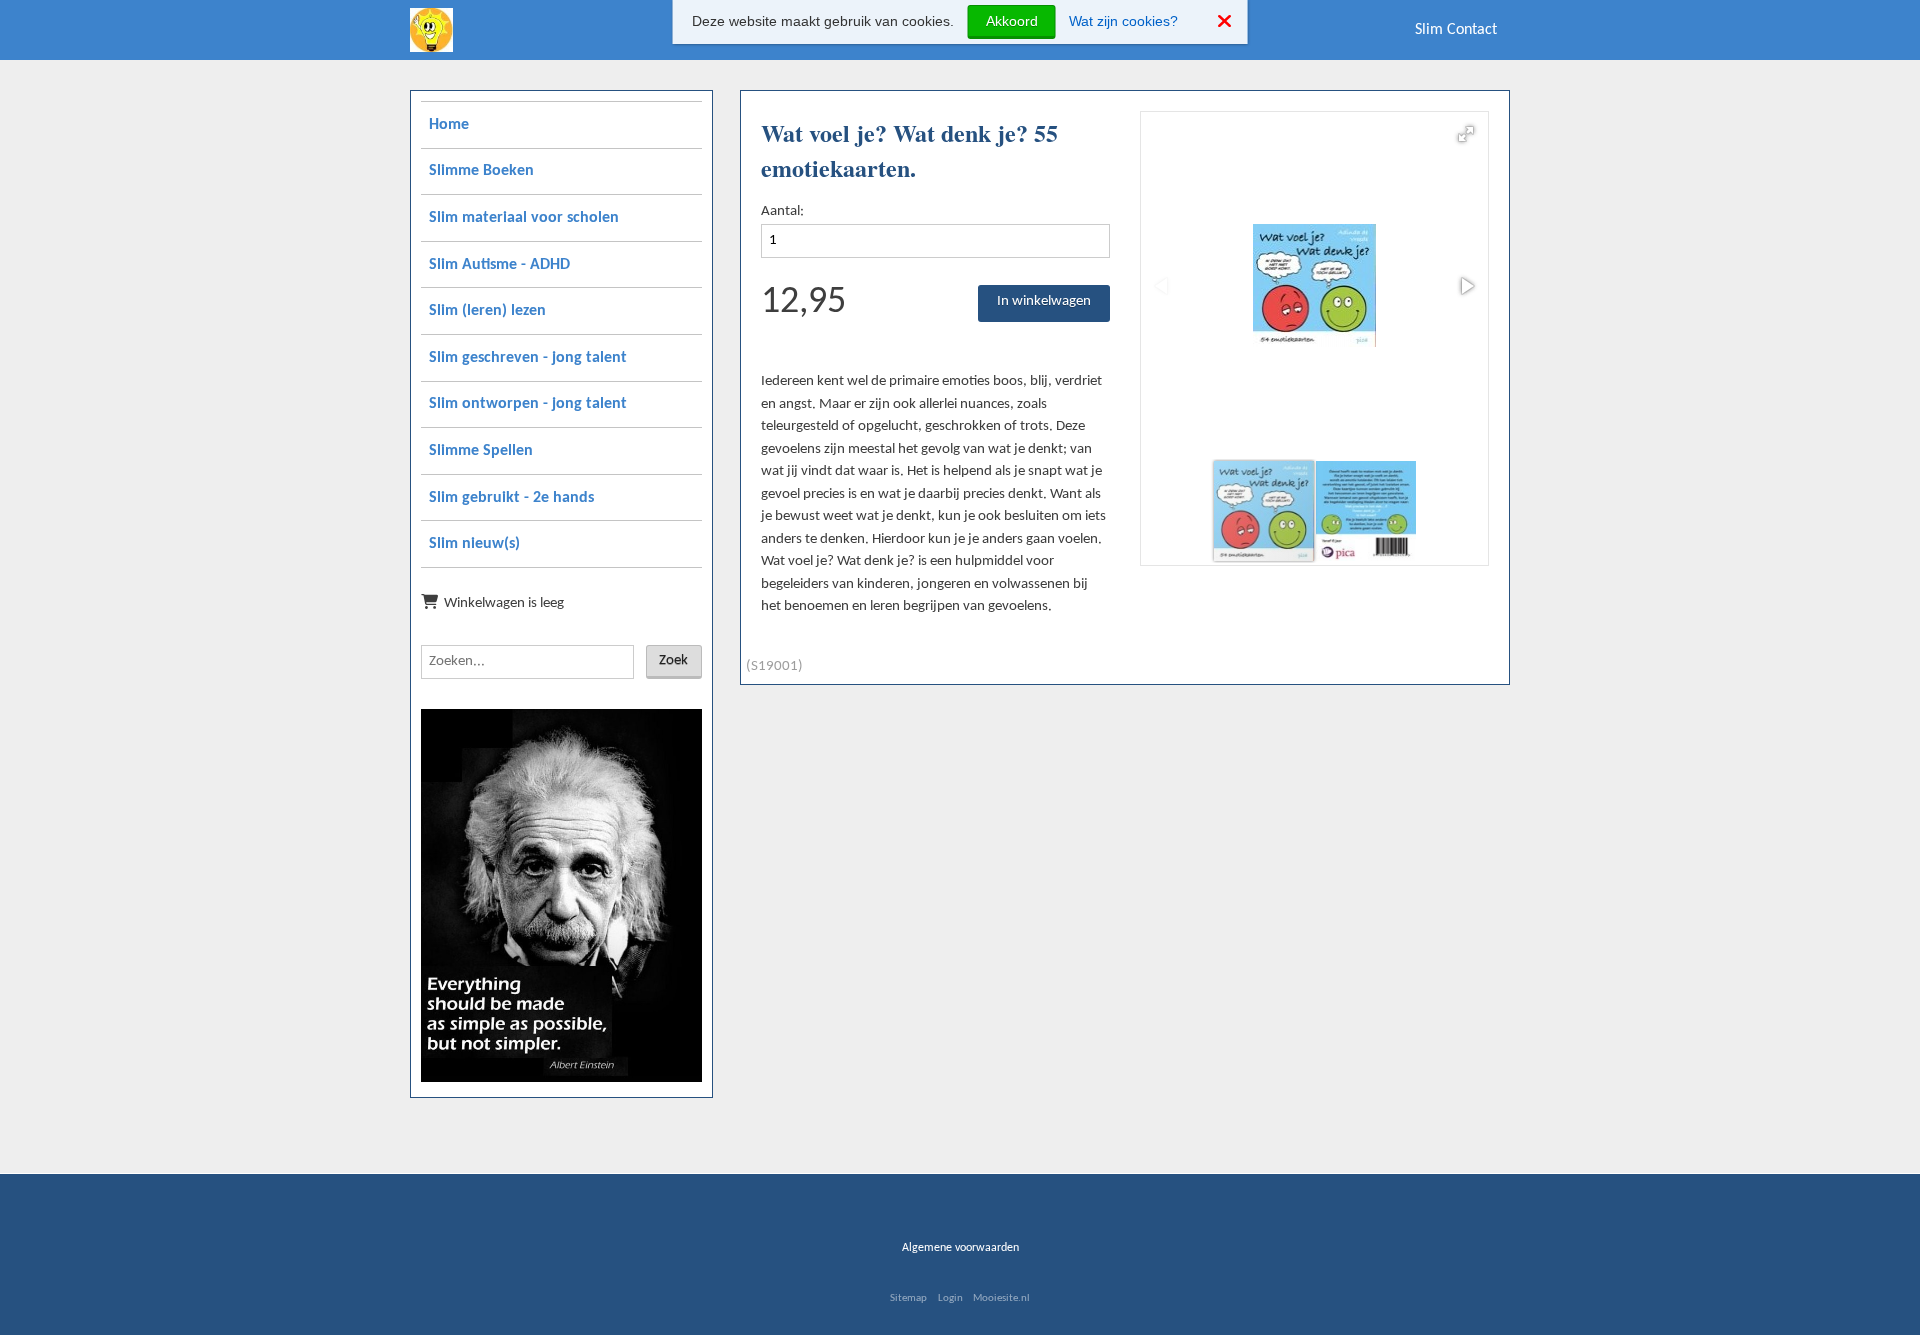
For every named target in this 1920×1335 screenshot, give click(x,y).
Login (950, 1298)
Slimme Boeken (481, 171)
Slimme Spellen (481, 451)
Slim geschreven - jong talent (528, 358)
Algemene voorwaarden (960, 1248)
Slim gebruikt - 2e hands (511, 498)
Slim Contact (1456, 30)
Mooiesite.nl (1001, 1298)
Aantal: (782, 211)
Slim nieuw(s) (474, 544)
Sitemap (908, 1298)
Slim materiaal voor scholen (524, 218)
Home (449, 125)
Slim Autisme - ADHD (499, 265)
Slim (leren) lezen (487, 311)
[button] (1466, 134)
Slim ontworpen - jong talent (528, 404)
